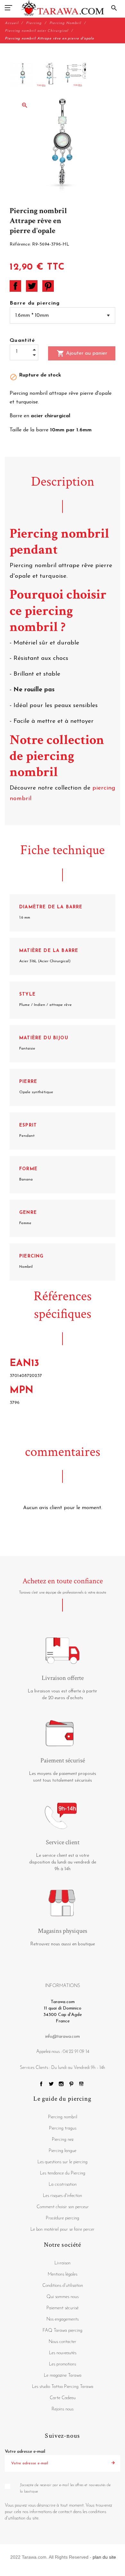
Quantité (22, 341)
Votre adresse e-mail (25, 2452)
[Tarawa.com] (63, 8)
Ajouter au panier (82, 353)
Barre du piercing (35, 303)
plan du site (104, 2557)
